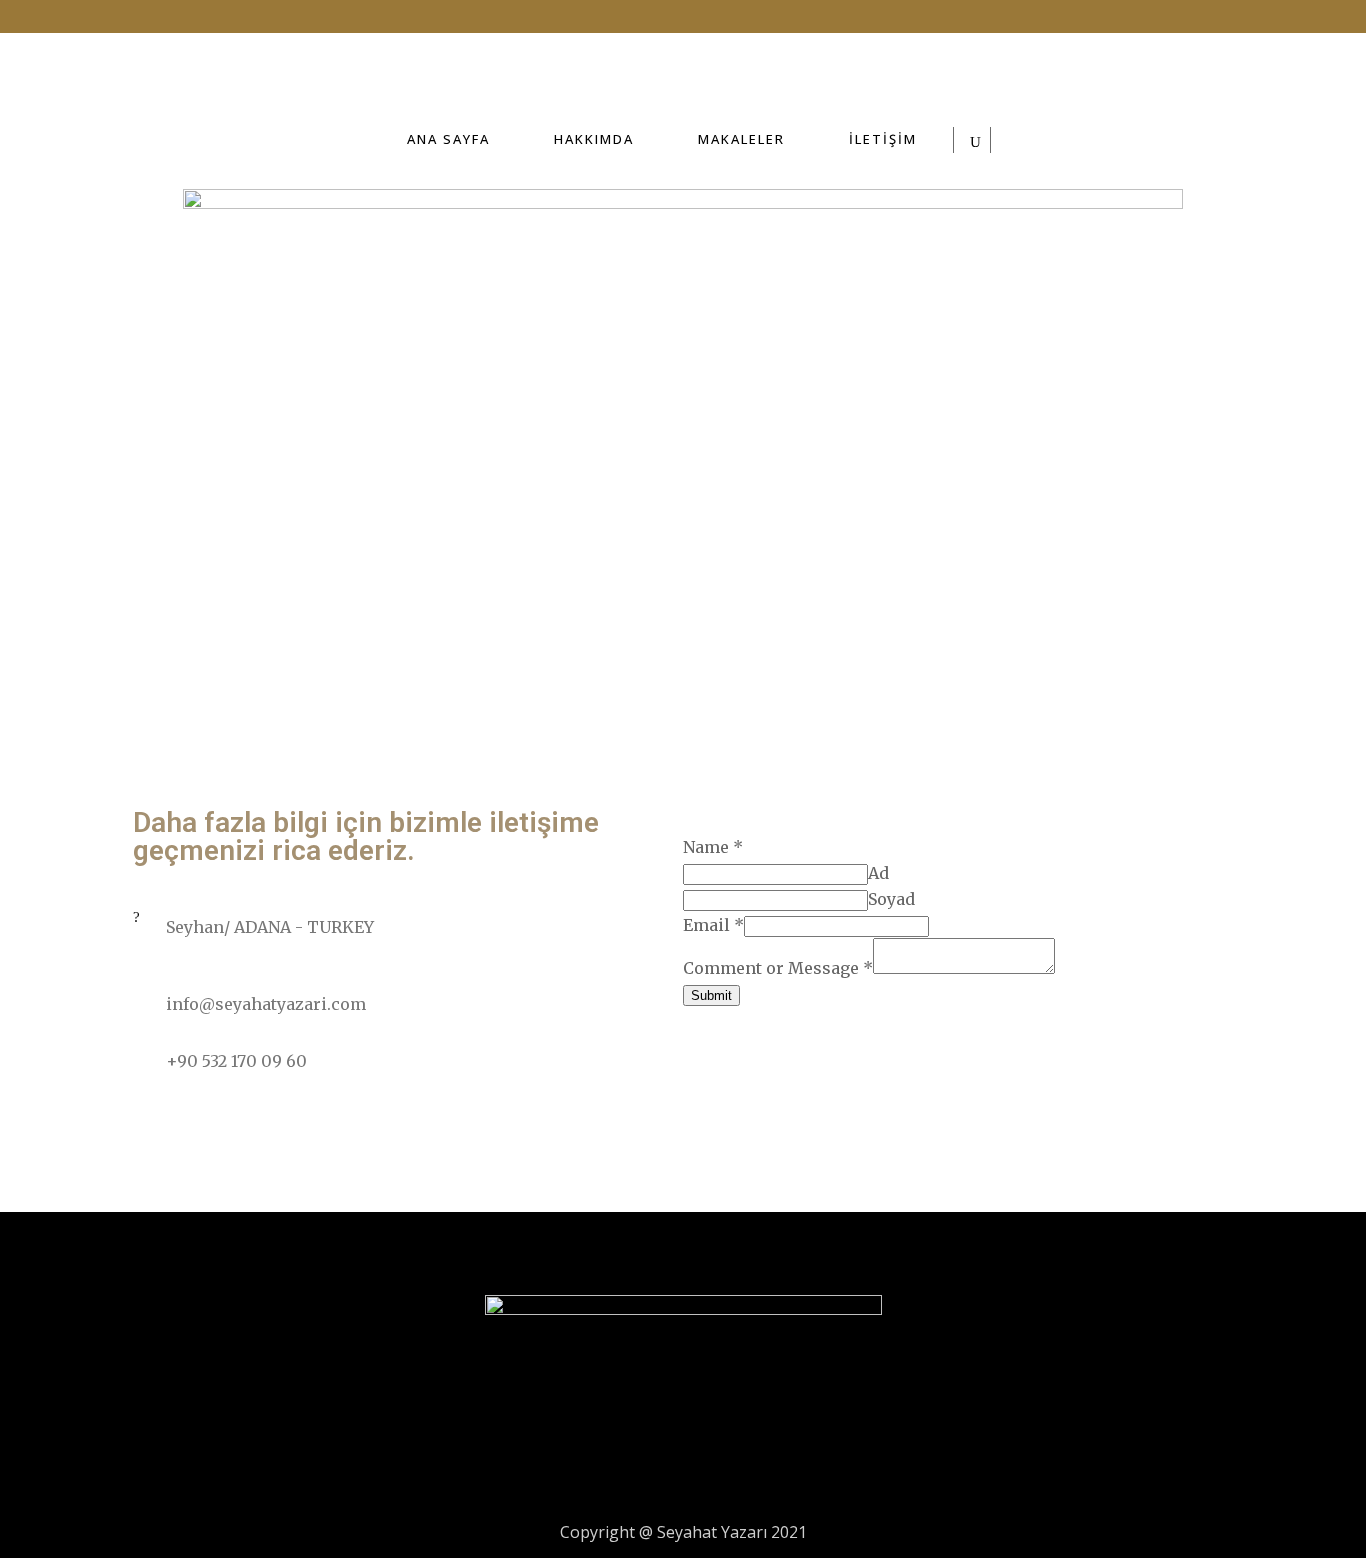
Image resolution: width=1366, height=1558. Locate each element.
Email (713, 925)
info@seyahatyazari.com (266, 1004)
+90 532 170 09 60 (236, 1061)
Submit (711, 995)
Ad (878, 873)
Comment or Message (778, 968)
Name (713, 847)
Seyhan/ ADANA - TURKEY (270, 927)
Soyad (891, 899)
